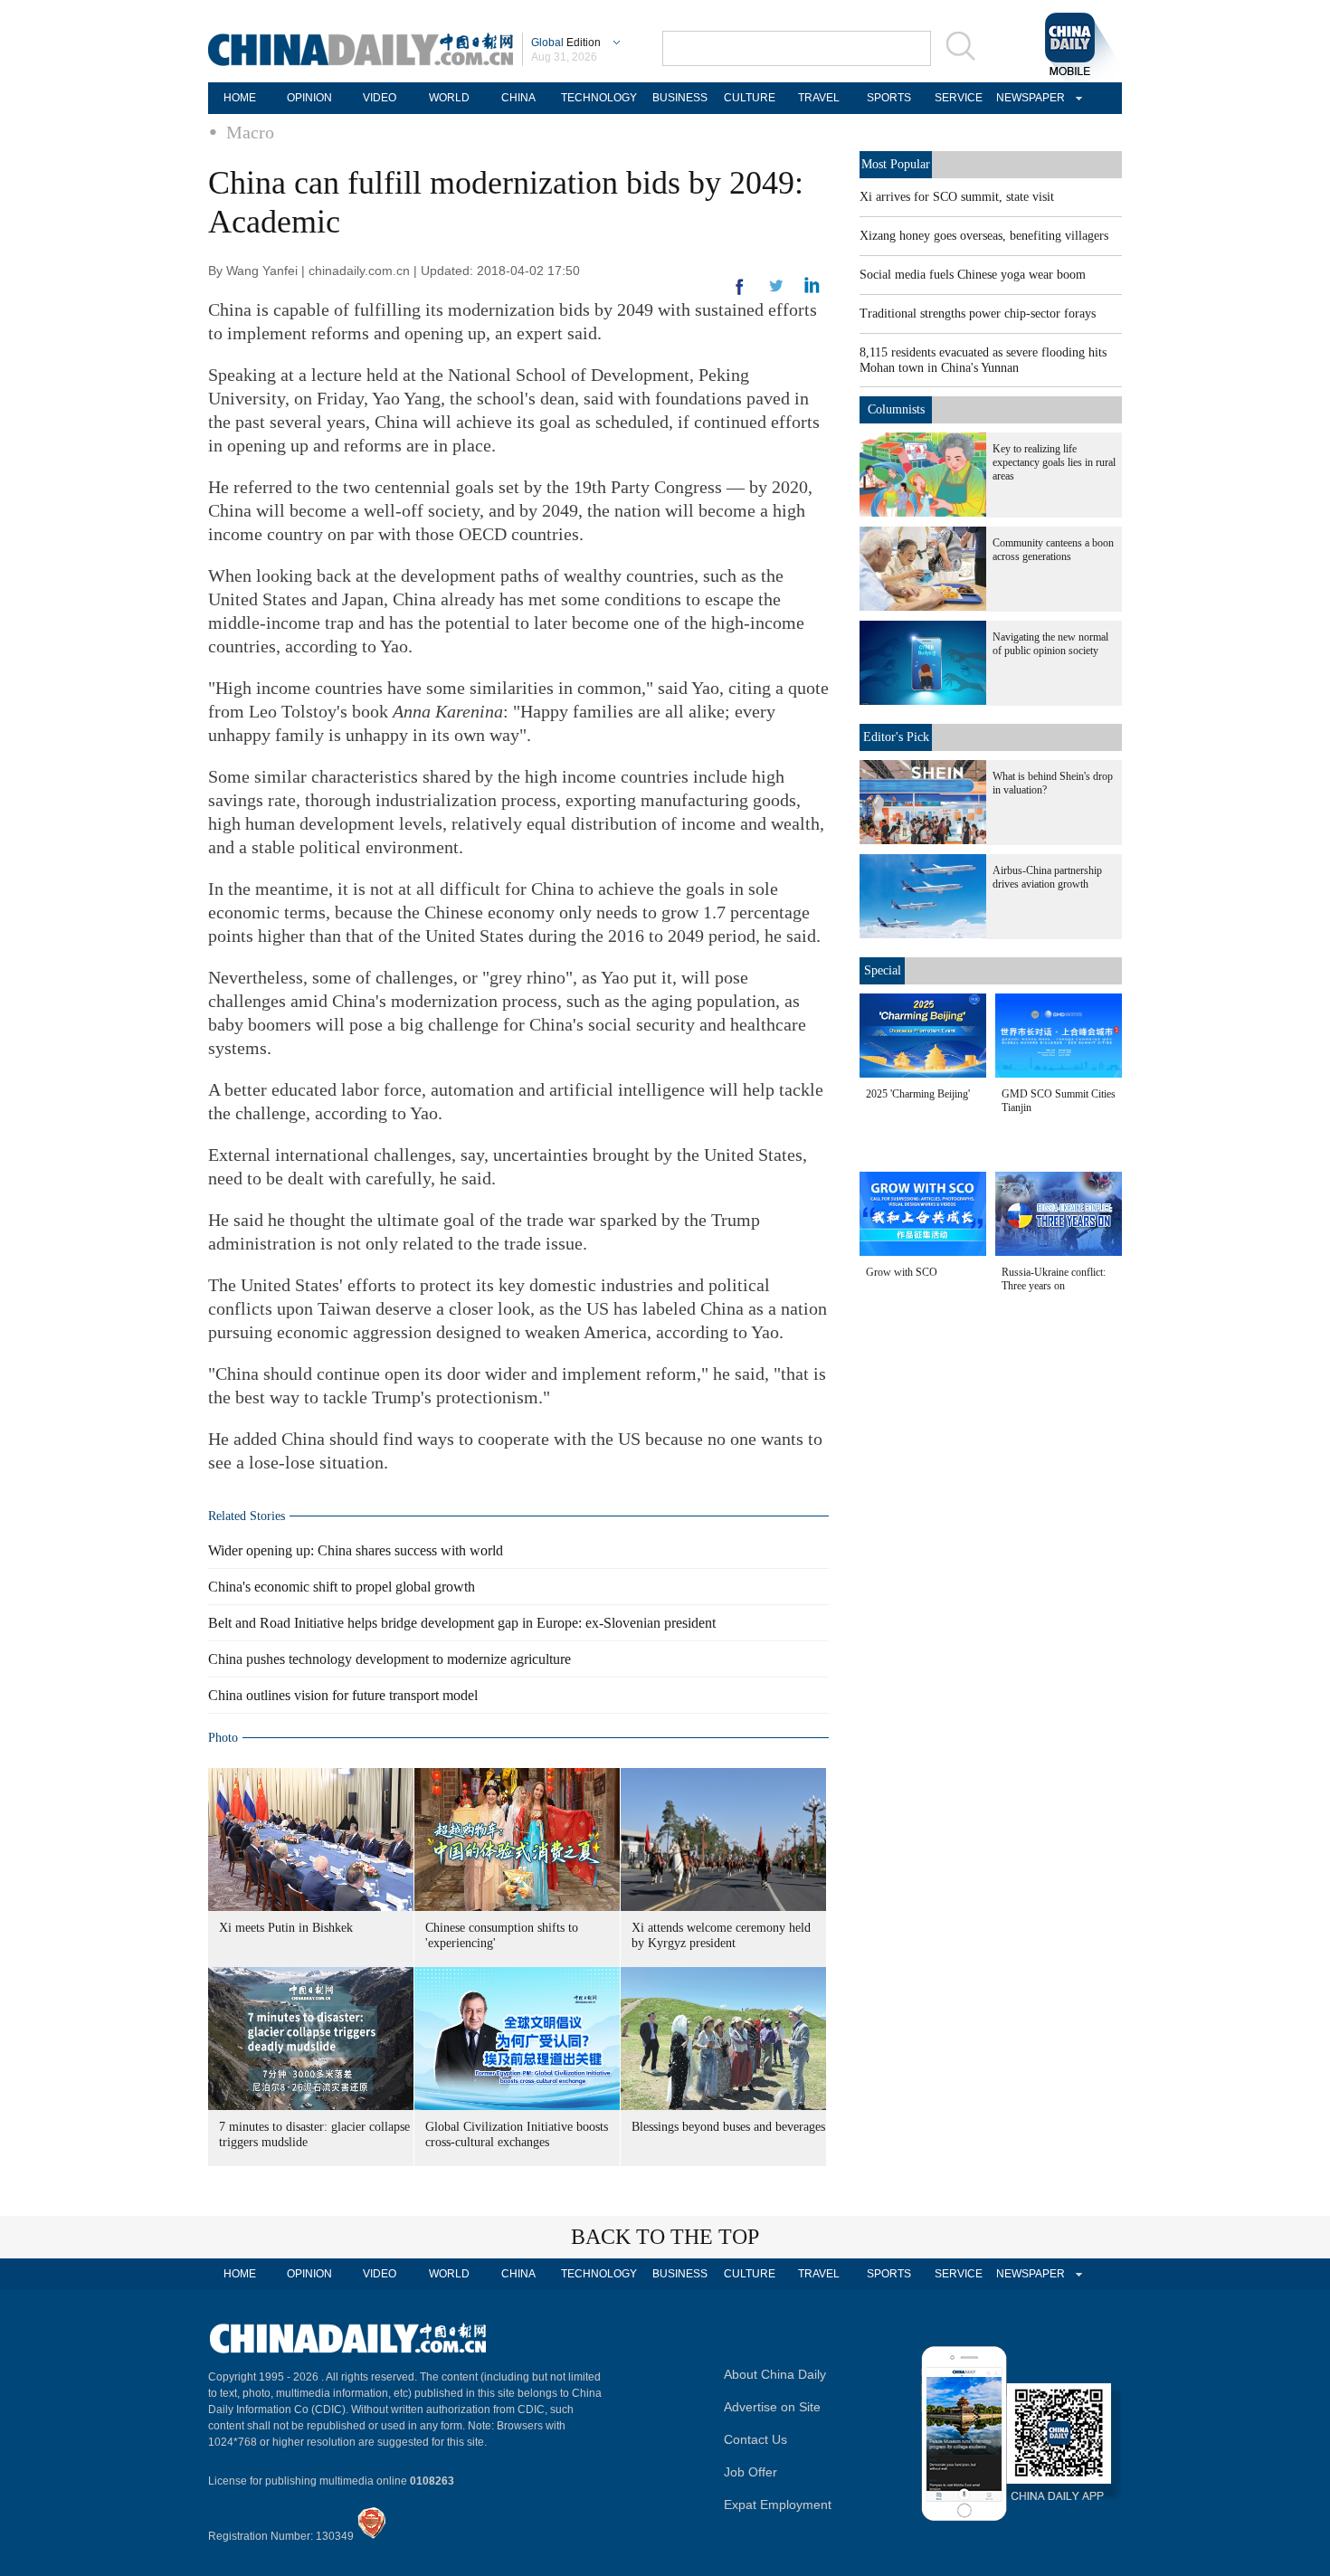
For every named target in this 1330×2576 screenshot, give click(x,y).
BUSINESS (680, 98)
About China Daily (775, 2374)
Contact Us (755, 2439)
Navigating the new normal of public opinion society (1050, 644)
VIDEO (380, 98)
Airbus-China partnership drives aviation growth (1047, 877)
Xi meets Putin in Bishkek (286, 1928)
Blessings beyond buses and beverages (728, 2127)
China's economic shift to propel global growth (342, 1587)
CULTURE (750, 98)
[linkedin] (776, 291)
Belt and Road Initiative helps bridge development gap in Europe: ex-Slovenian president (462, 1623)
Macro (250, 132)
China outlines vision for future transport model (343, 1695)
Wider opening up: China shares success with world (356, 1550)
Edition (566, 43)
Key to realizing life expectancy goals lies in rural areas (1054, 462)
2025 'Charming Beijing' (918, 1094)
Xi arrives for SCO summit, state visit (957, 197)
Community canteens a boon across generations (1053, 550)
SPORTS (889, 98)
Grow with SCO (902, 1272)
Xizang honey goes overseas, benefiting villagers (984, 236)
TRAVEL (819, 98)
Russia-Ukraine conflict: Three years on (1054, 1279)
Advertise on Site (772, 2407)
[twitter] (812, 290)
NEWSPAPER (1028, 98)
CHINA (518, 98)
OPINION (309, 98)
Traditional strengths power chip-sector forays (978, 314)
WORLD (449, 98)
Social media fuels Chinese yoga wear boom (973, 275)
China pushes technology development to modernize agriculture (389, 1659)
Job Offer (750, 2472)
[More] (740, 294)
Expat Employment (778, 2505)
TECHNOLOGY (599, 98)
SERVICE (959, 98)
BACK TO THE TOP (665, 2237)
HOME (240, 98)
